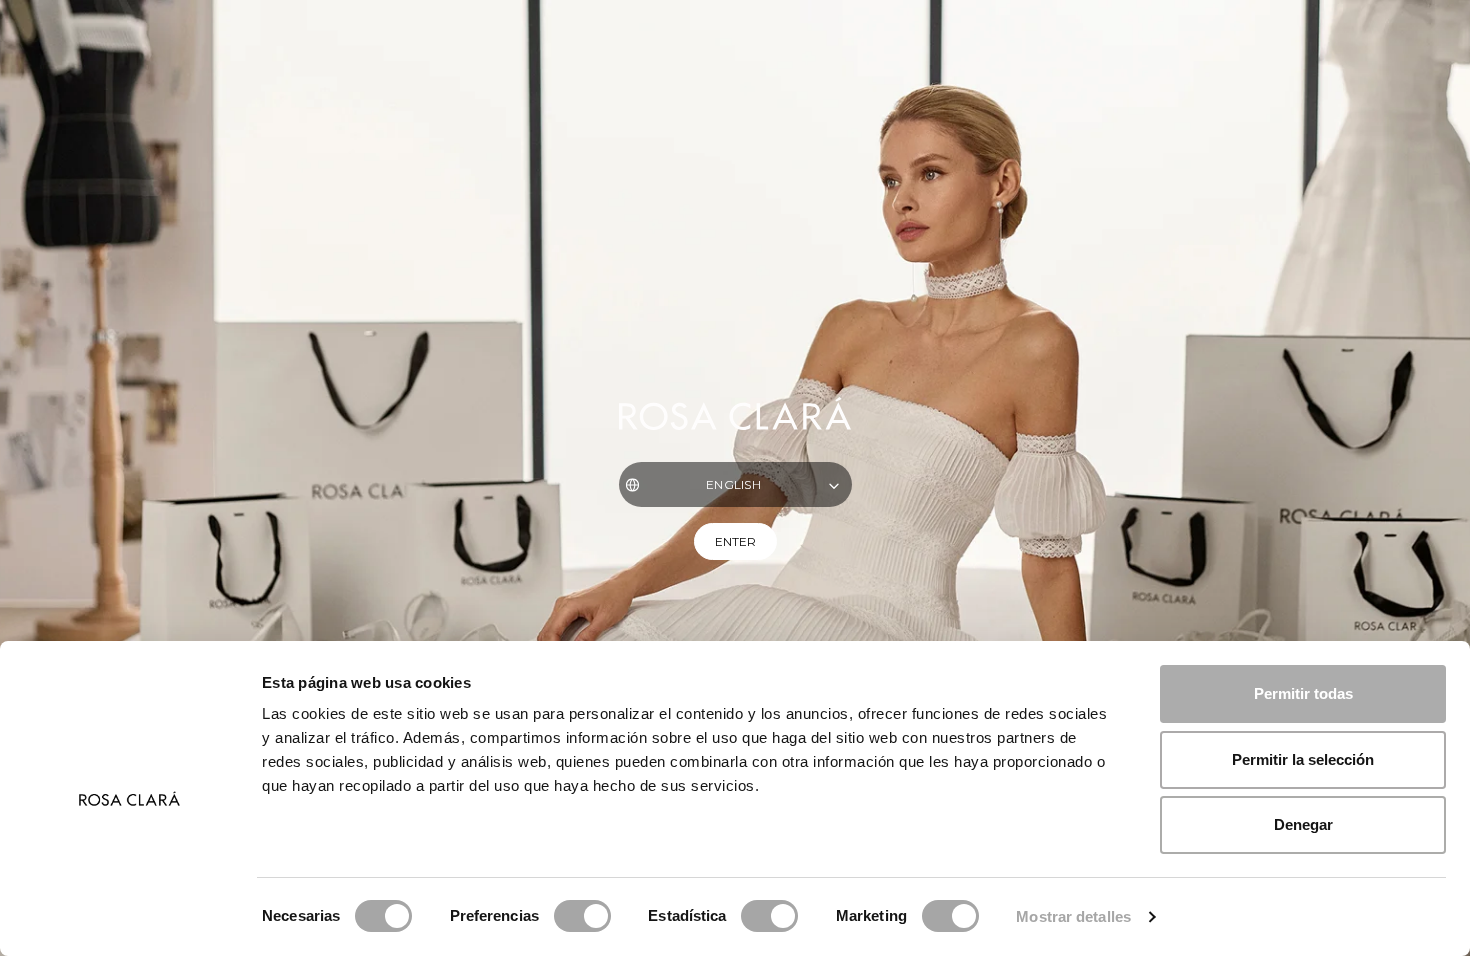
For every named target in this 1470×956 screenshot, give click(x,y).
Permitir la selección (1303, 759)
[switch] (582, 916)
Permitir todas (1303, 693)
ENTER (735, 541)
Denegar (1303, 824)
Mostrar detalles (1073, 916)
